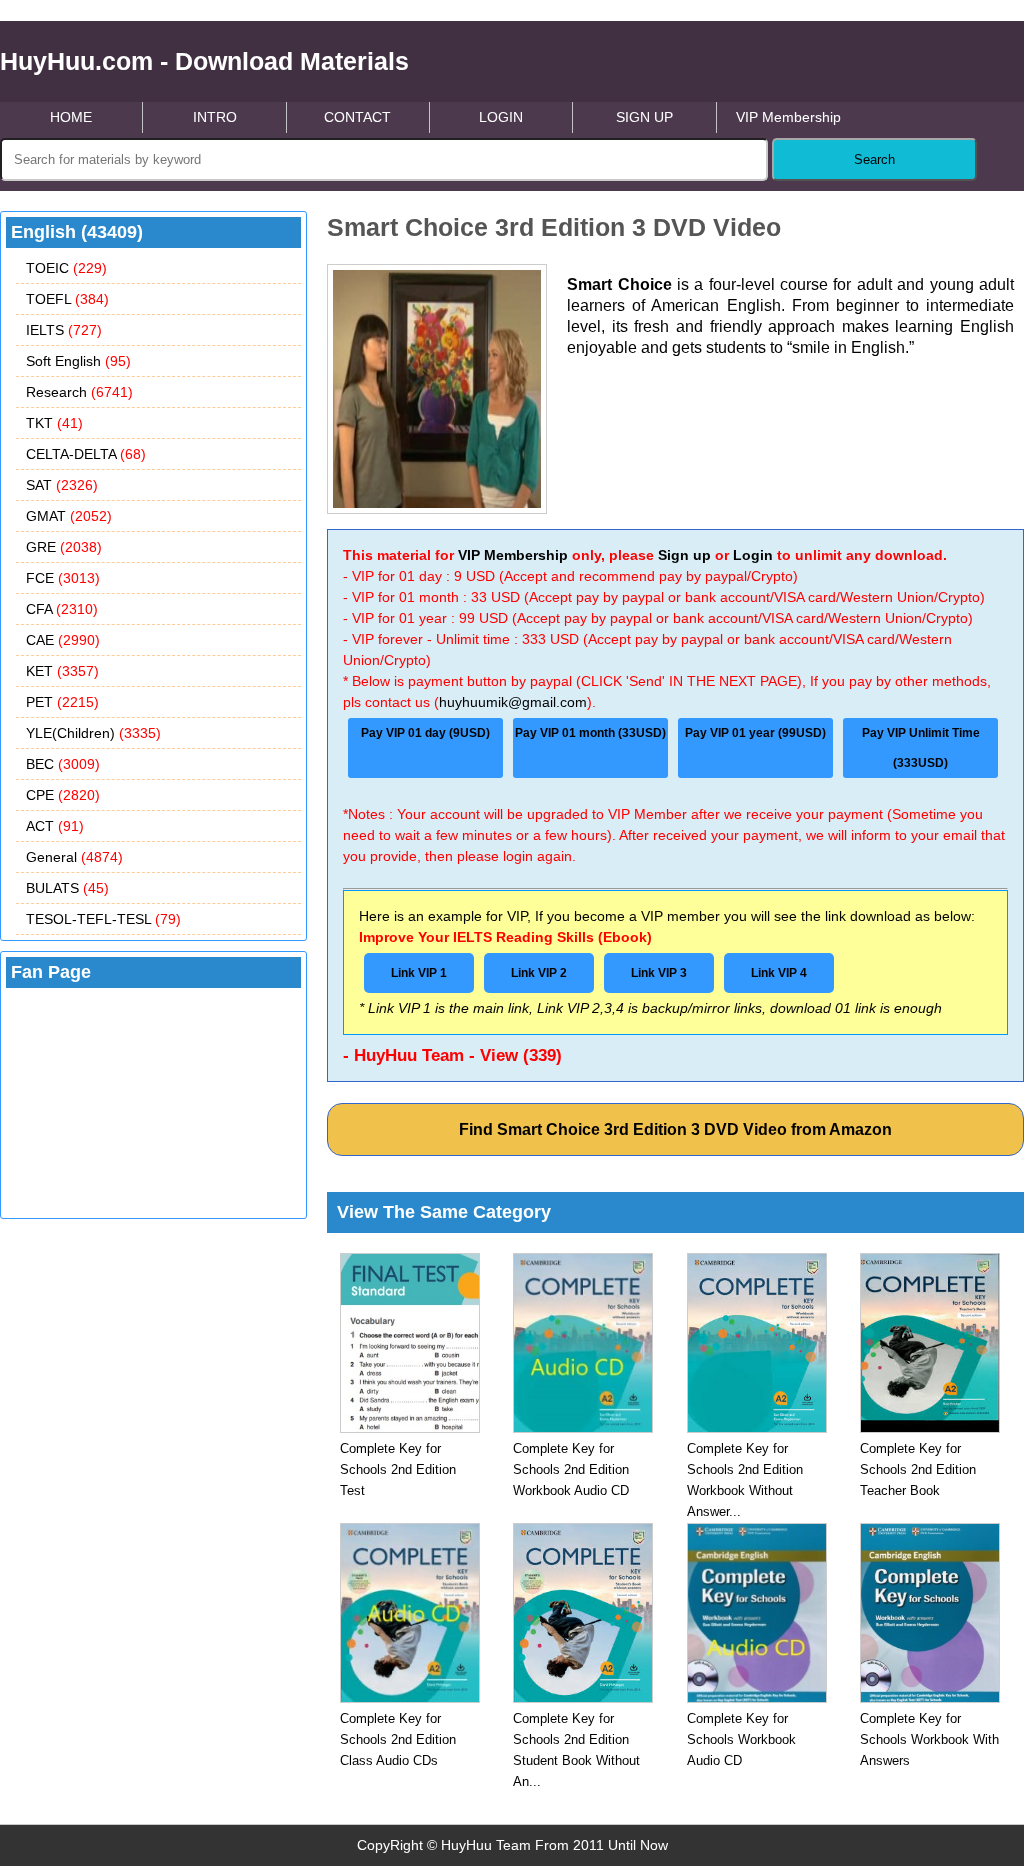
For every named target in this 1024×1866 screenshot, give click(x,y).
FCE (63, 578)
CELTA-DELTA (86, 454)
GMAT (69, 516)
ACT (55, 826)
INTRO (215, 117)
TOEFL (67, 299)
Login (753, 555)
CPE (63, 795)
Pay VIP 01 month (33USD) (590, 733)
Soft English (78, 361)
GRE (64, 547)
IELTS (64, 330)
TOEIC (66, 268)
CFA (62, 609)
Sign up (684, 555)
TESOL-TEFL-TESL (103, 919)
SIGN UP (644, 117)
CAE (63, 640)
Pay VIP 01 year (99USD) (755, 733)
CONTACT (357, 117)
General (74, 857)
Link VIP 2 (539, 973)
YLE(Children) (93, 733)
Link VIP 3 (659, 973)
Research (79, 392)
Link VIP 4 (779, 973)
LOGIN (501, 117)
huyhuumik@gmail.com (513, 702)
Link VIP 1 (419, 973)
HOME (71, 117)
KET (62, 671)
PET (62, 702)
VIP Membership (788, 117)
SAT (62, 485)
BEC (63, 764)
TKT (54, 423)
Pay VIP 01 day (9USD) (425, 733)
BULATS (67, 888)
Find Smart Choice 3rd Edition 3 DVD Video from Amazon (675, 1129)
